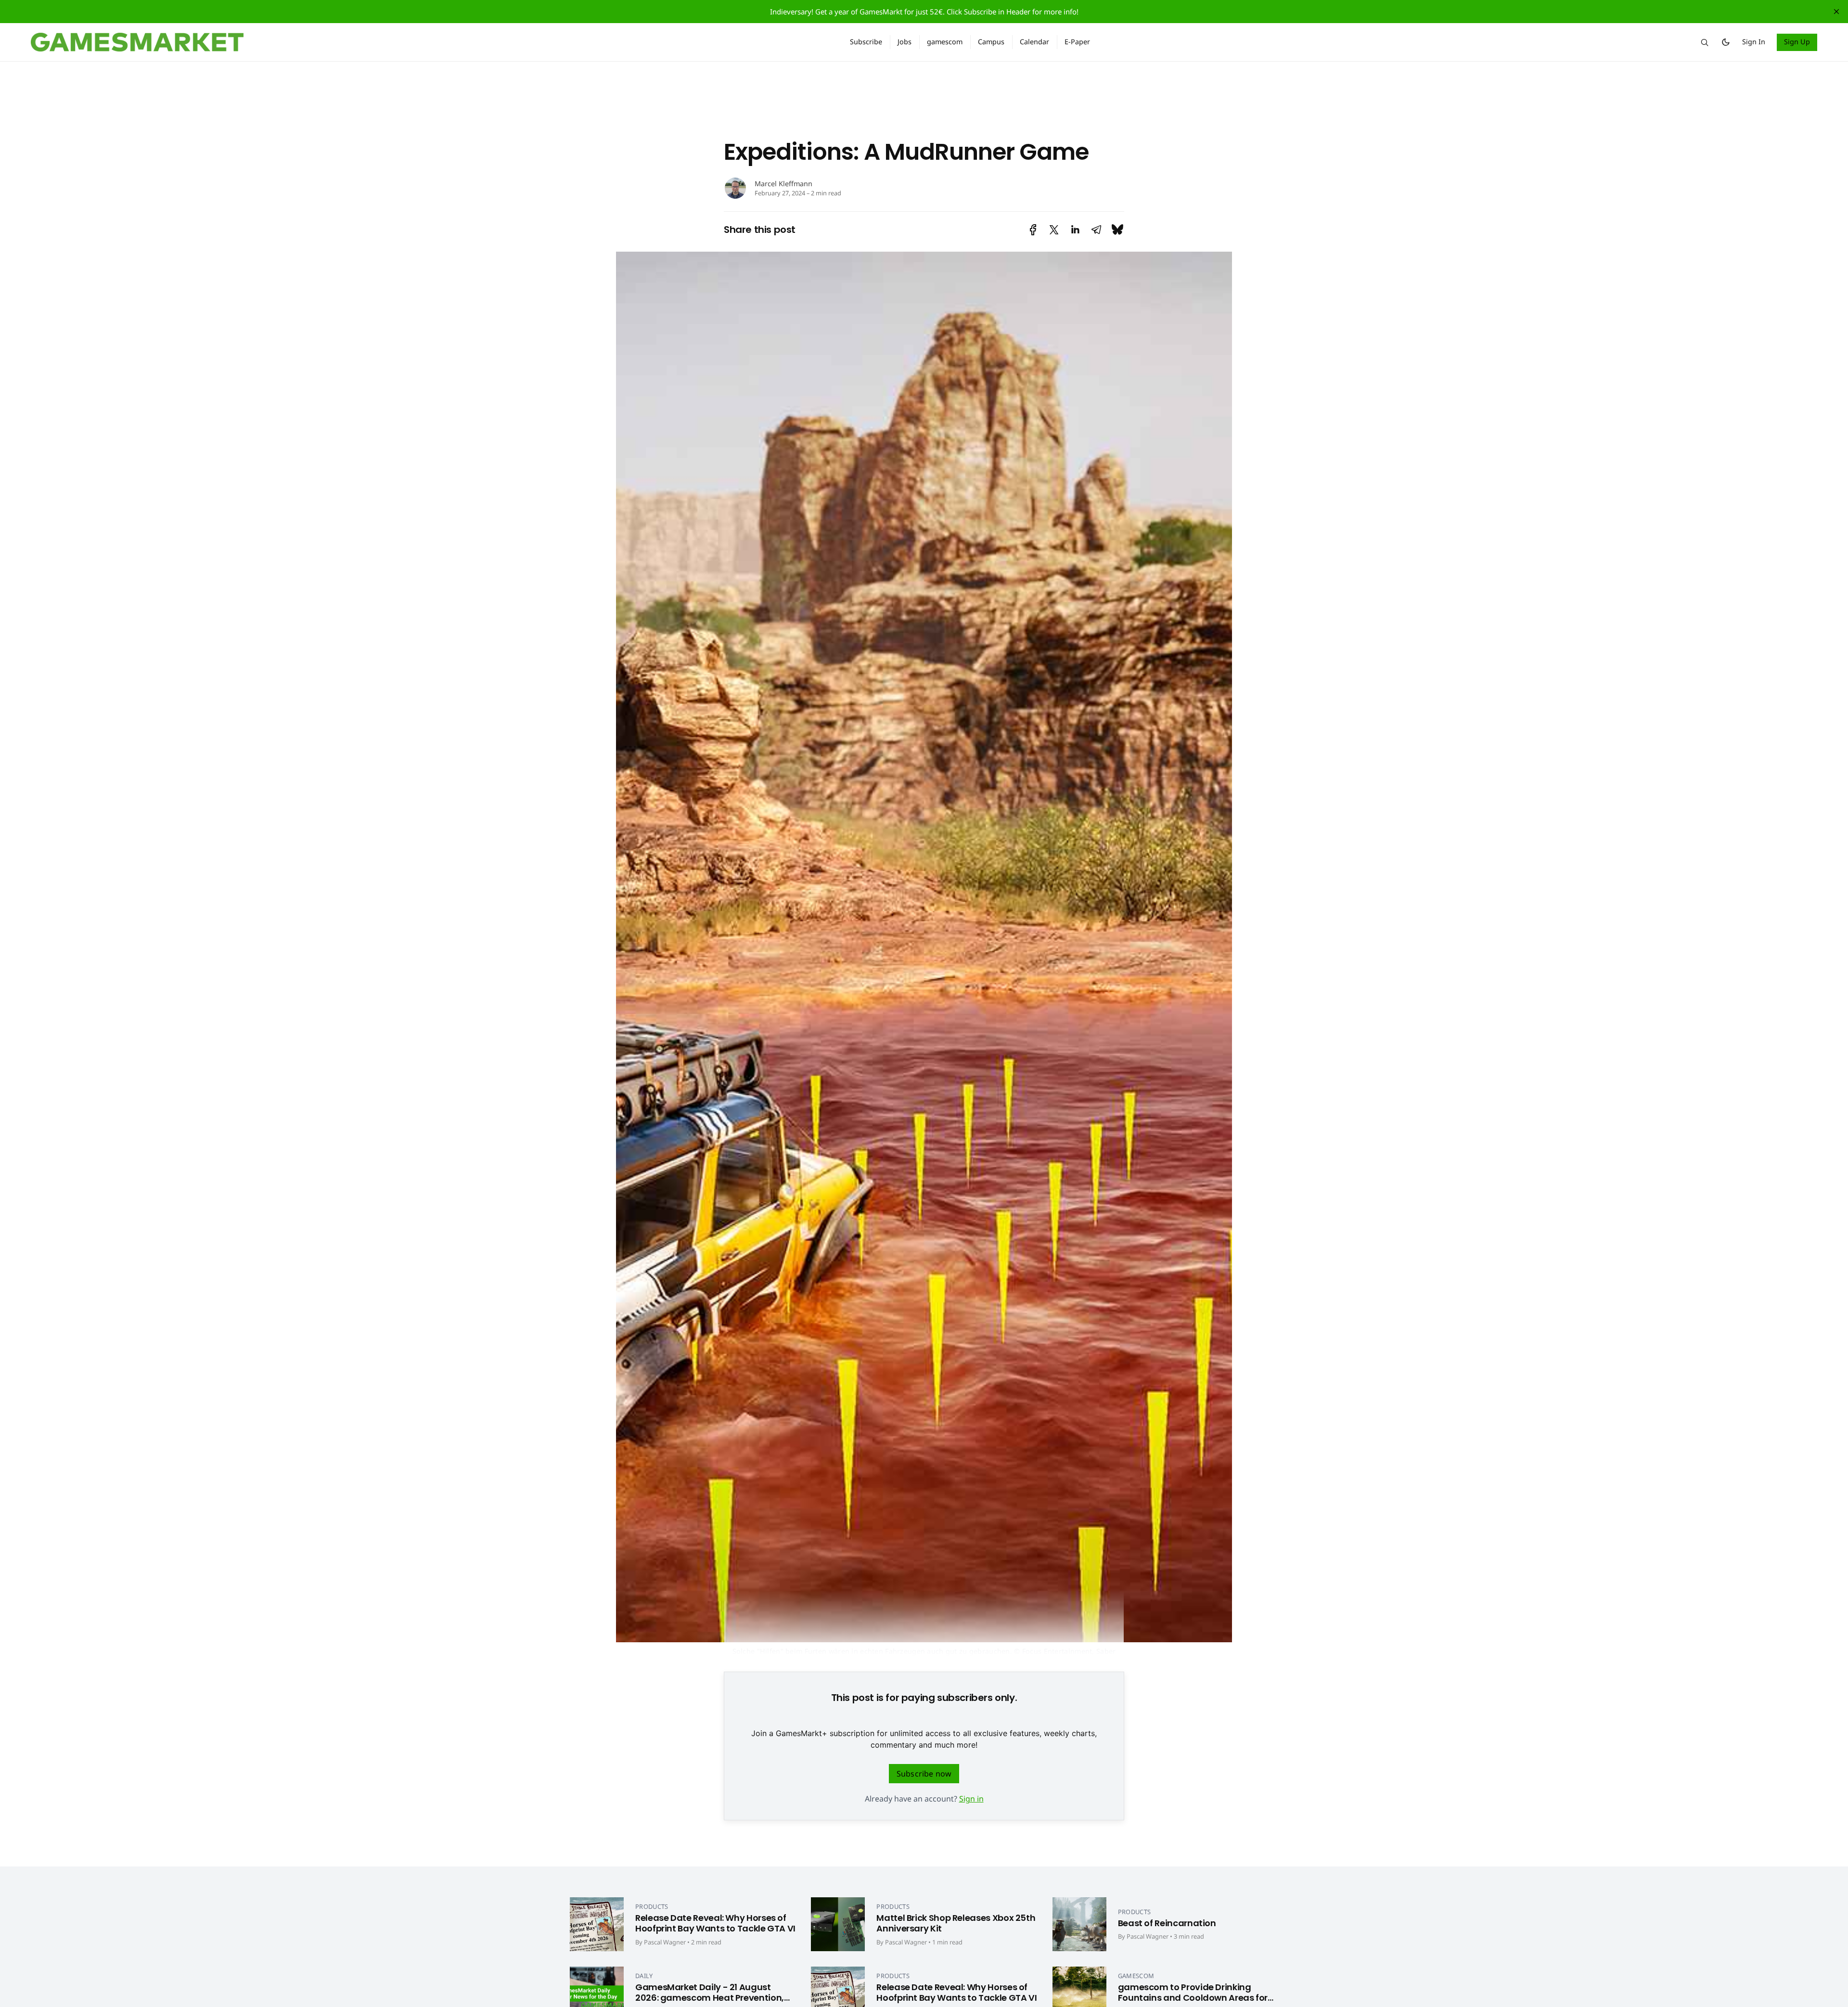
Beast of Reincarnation (1167, 1923)
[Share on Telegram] (1096, 230)
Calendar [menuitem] (1034, 42)
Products (652, 1906)
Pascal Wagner (665, 1942)
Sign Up (1797, 42)
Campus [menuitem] (991, 42)
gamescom (1136, 1976)
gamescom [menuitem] (945, 42)
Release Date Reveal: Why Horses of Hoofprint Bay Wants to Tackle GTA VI (715, 1923)
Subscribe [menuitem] (866, 42)
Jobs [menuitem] (905, 42)
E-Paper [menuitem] (1077, 42)
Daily (644, 1976)
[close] (1836, 12)
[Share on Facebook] (1033, 230)
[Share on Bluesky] (1117, 230)
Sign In (1754, 42)
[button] (1705, 42)
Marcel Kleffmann (783, 184)
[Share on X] (1054, 230)
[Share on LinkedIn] (1075, 230)
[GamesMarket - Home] (429, 42)
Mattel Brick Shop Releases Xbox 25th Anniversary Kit (956, 1923)
